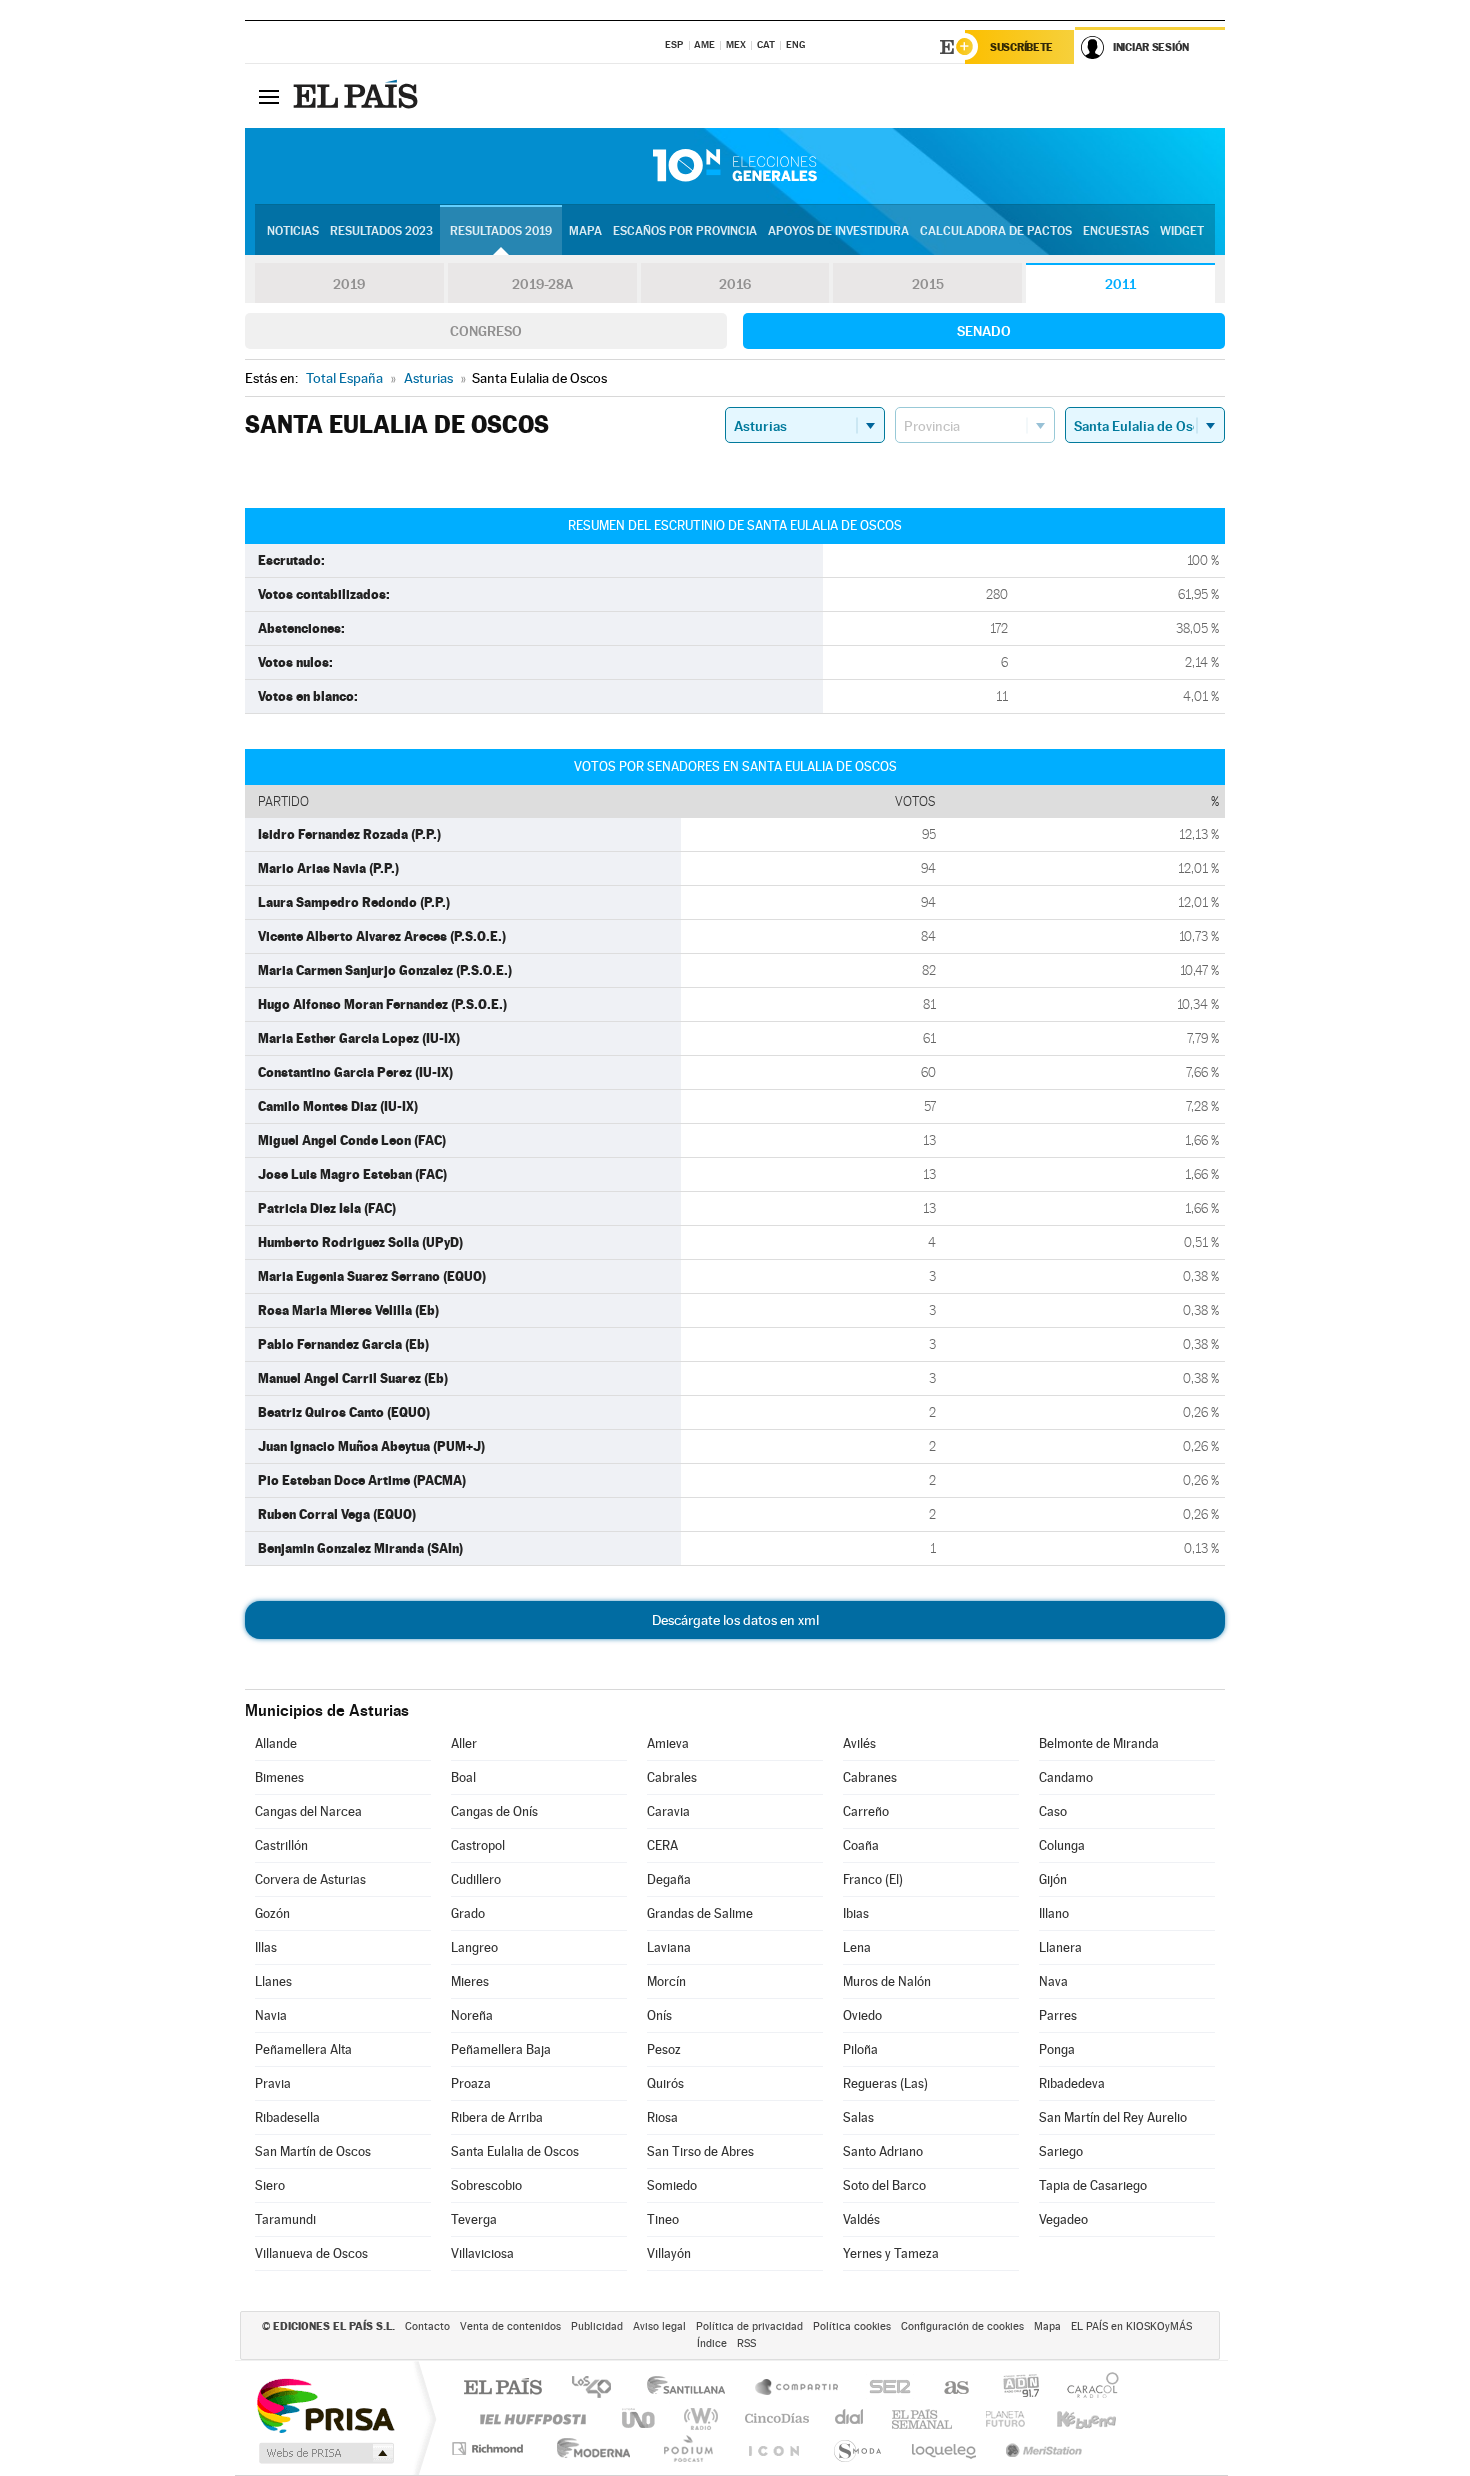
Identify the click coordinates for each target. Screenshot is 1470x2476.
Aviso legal (659, 2326)
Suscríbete (1021, 47)
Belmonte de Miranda (1099, 1743)
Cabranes (870, 1777)
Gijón (1053, 1879)
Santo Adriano (883, 2151)
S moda (856, 2448)
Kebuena (1069, 2418)
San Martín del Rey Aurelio (1113, 2117)
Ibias (856, 1913)
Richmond (490, 2448)
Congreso (486, 331)
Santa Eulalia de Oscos (515, 2151)
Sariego (1061, 2151)
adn (1013, 2388)
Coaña (861, 1845)
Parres (1058, 2015)
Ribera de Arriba (497, 2117)
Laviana (669, 1947)
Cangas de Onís (494, 1811)
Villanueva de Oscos (311, 2253)
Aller (464, 1743)
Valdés (861, 2219)
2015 (928, 284)
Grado (468, 1913)
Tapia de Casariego (1093, 2185)
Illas (266, 1947)
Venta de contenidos (510, 2326)
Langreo (474, 1947)
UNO (640, 2418)
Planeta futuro (997, 2418)
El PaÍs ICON (773, 2448)
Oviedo (862, 2015)
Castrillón (281, 1845)
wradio (697, 2418)
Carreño (866, 1811)
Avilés (859, 1743)
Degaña (669, 1879)
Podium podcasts (687, 2448)
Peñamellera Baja (501, 2049)
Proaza (471, 2083)
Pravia (273, 2083)
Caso (1053, 1811)
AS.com (947, 2388)
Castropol (478, 1845)
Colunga (1062, 1845)
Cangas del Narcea (308, 1811)
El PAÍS (502, 2388)
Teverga (474, 2219)
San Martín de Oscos (313, 2151)
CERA (662, 1845)
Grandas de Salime (700, 1913)
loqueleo (945, 2448)
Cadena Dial (850, 2418)
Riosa (662, 2117)
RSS (746, 2343)
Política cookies (852, 2326)
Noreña (472, 2015)
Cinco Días (774, 2418)
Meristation (1041, 2448)
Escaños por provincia (685, 231)
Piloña (860, 2049)
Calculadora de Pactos (996, 231)
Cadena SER (884, 2388)
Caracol (1087, 2388)
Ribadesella (287, 2117)
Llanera (1060, 1947)
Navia (271, 2015)
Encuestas (1116, 231)
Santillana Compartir (798, 2388)
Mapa (585, 231)
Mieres (470, 1981)
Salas (858, 2117)
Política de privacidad (749, 2326)
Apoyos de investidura (838, 231)
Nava (1053, 1981)
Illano (1054, 1913)
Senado (984, 331)
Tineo (663, 2219)
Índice (712, 2343)
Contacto (427, 2326)
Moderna (588, 2448)
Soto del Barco (884, 2185)
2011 (1120, 284)
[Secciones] (269, 96)
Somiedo (672, 2185)
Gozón (272, 1913)
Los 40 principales (598, 2388)
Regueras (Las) (885, 2083)
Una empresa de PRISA (325, 2404)
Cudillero (476, 1879)
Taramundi (285, 2219)
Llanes (273, 1981)
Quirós (665, 2083)
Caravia (668, 1811)
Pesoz (664, 2049)
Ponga (1057, 2049)
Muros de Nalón (887, 1981)
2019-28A (542, 284)
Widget (1182, 231)
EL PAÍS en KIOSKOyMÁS (1131, 2326)
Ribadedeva (1072, 2083)
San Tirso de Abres (700, 2151)
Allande (276, 1743)
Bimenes (279, 1777)
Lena (857, 1947)
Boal (463, 1777)
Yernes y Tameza (891, 2253)
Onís (659, 2015)
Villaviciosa (482, 2253)
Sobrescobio (486, 2185)
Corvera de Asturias (310, 1879)
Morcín (666, 1981)
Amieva (668, 1743)
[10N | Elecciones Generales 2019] (735, 166)
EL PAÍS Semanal (923, 2418)
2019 (349, 284)
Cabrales (672, 1777)
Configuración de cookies (962, 2326)
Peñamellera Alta (303, 2049)
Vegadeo (1063, 2219)
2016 (735, 284)
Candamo (1066, 1777)
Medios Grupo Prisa (324, 2453)
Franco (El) (873, 1879)
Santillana (692, 2388)
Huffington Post (529, 2418)
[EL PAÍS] (358, 96)
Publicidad (597, 2326)
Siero (270, 2185)
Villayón (669, 2253)
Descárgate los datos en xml (735, 1620)
